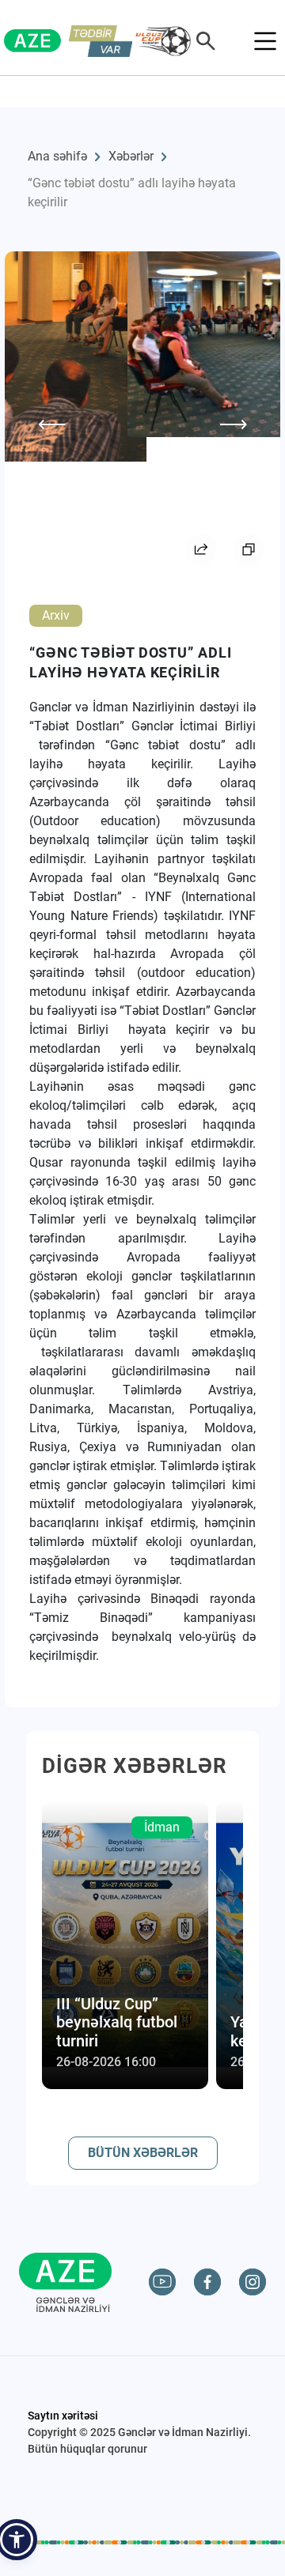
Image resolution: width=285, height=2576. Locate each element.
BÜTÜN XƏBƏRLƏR (143, 2153)
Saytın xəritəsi (63, 2416)
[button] (17, 2540)
